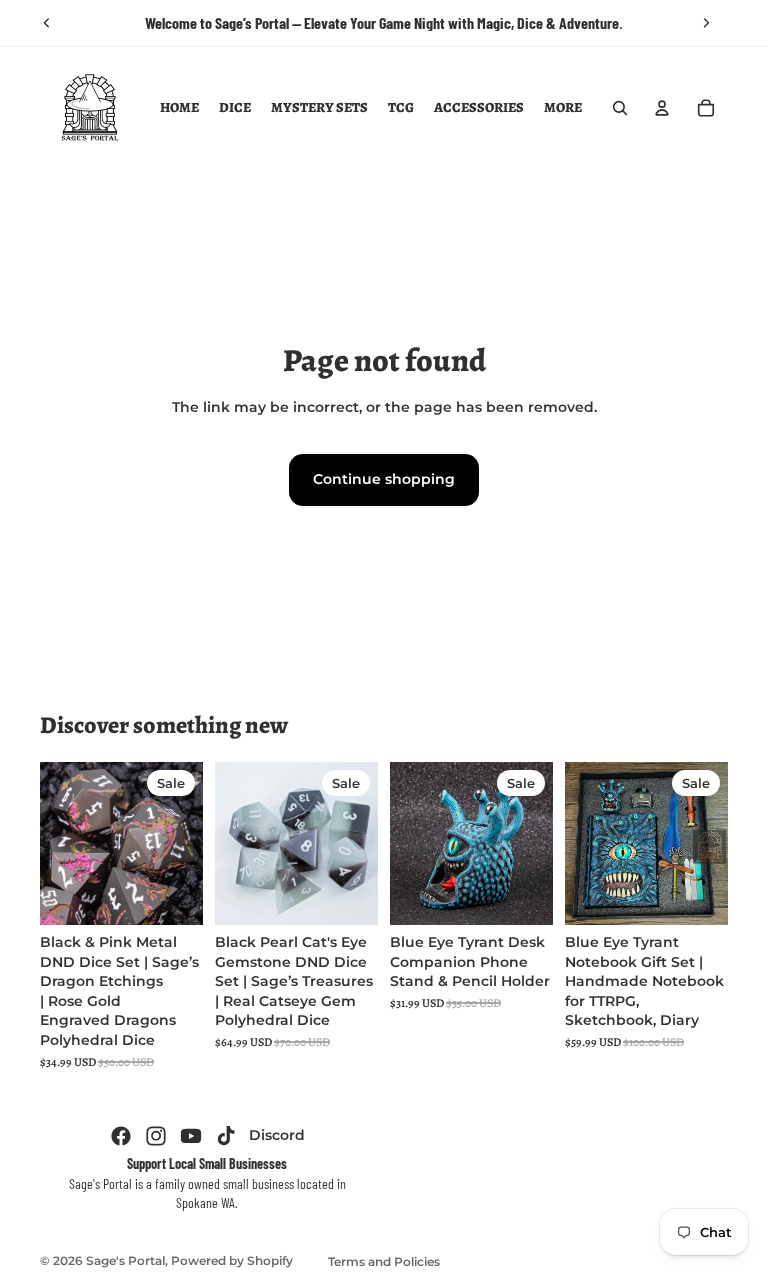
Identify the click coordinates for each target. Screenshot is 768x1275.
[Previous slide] (47, 23)
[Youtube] (191, 1136)
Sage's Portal (125, 1260)
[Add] (172, 894)
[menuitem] (563, 108)
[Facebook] (121, 1136)
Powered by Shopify (232, 1260)
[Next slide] (706, 23)
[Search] (620, 108)
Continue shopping (384, 479)
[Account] (662, 108)
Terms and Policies (384, 1261)
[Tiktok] (226, 1136)
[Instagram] (156, 1136)
